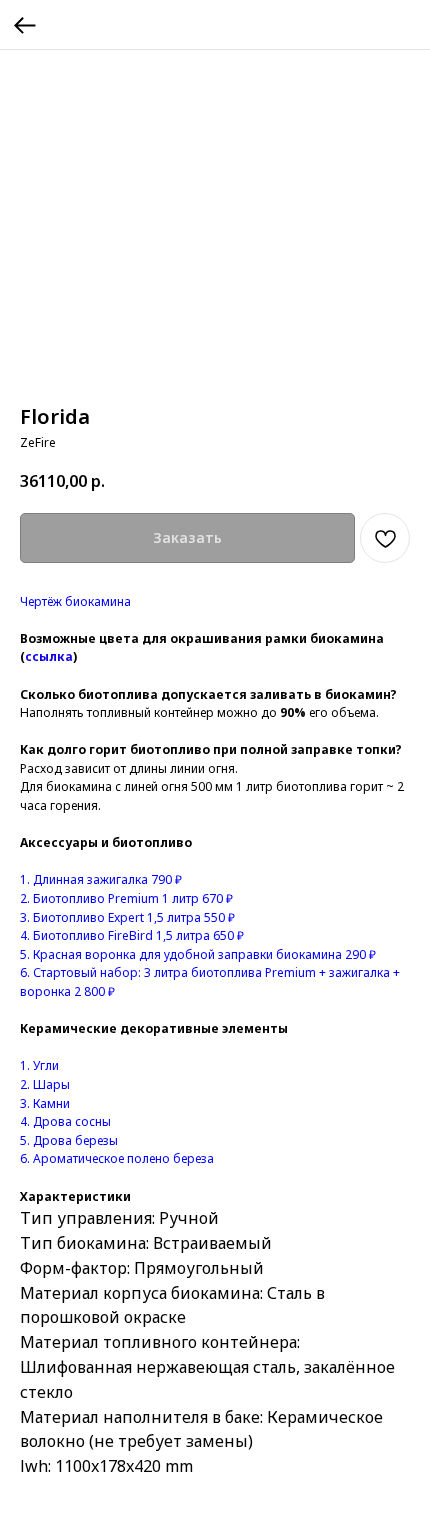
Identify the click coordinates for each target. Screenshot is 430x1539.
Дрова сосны (72, 1121)
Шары (51, 1084)
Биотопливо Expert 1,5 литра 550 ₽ (132, 917)
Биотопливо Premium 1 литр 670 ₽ (131, 898)
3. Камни (45, 1103)
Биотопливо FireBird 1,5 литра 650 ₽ (137, 935)
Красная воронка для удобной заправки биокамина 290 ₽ (203, 954)
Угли (44, 1065)
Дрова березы (75, 1140)
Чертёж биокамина (75, 601)
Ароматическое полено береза (123, 1158)
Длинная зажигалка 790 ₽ (106, 879)
